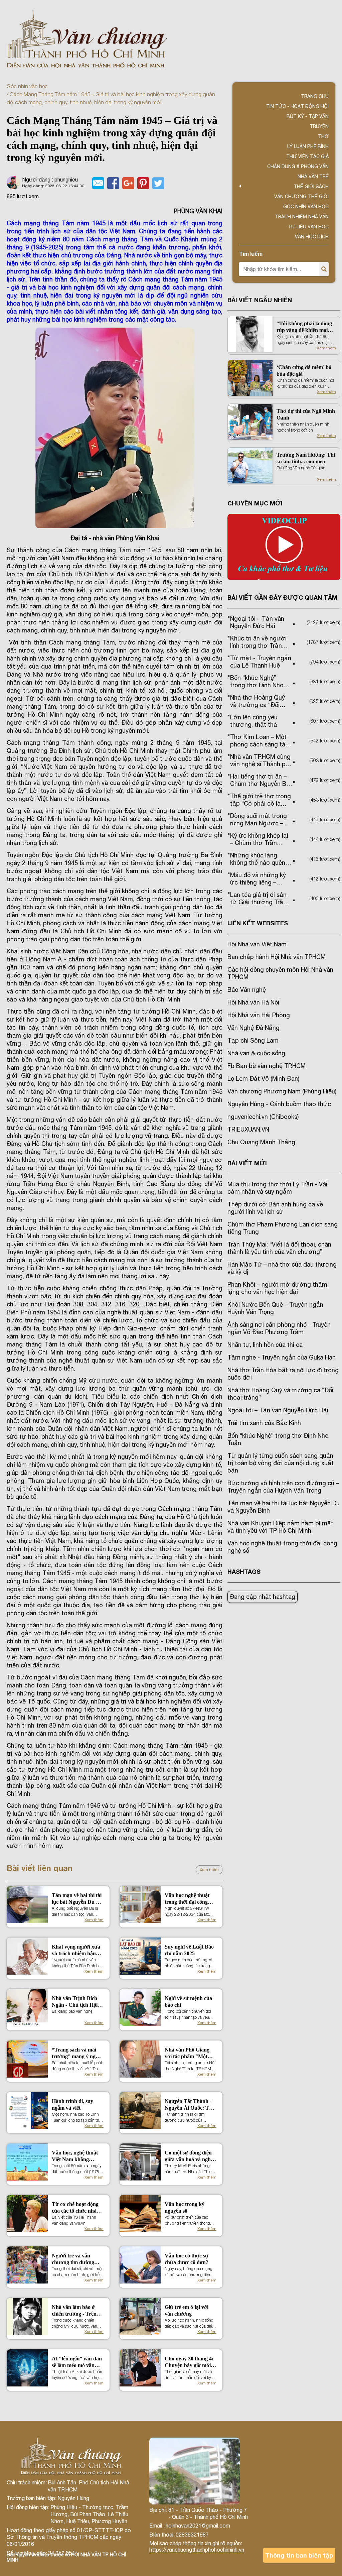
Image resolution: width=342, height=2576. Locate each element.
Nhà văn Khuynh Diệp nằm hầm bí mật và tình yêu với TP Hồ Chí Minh (280, 1527)
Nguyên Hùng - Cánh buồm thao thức (279, 1104)
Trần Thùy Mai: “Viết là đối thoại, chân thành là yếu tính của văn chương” (279, 1248)
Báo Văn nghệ (247, 990)
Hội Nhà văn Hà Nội (253, 1002)
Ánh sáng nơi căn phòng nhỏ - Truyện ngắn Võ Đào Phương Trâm (279, 1328)
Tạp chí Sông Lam (253, 1040)
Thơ (323, 136)
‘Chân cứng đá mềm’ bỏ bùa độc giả (304, 371)
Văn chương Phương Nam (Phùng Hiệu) (282, 1091)
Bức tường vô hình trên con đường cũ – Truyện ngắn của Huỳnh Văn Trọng (283, 1487)
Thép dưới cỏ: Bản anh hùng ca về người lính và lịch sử (275, 1208)
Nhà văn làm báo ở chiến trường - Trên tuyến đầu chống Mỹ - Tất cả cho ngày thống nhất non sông (77, 2311)
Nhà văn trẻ (313, 177)
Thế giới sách (311, 187)
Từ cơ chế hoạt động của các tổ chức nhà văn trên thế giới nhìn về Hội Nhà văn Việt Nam (76, 2208)
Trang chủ (315, 96)
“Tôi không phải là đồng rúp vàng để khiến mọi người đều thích (304, 327)
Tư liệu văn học (308, 227)
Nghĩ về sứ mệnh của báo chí (188, 2002)
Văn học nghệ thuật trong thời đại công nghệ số (187, 1899)
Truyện (319, 126)
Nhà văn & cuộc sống (256, 1053)
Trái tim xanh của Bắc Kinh (264, 1423)
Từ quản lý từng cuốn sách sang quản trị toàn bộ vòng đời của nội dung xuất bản (281, 1463)
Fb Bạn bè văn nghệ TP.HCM (267, 1066)
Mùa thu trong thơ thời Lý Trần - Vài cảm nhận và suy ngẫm (277, 1188)
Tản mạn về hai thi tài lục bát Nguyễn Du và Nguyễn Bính (77, 1899)
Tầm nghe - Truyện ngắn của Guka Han (282, 1357)
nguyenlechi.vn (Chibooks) (263, 1117)
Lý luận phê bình (308, 146)
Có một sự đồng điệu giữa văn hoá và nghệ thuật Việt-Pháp (189, 2156)
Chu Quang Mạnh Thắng (261, 1142)
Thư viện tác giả (307, 156)
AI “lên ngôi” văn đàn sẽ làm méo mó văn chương (77, 2362)
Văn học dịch (312, 237)
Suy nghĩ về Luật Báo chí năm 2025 (189, 1950)
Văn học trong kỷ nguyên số (185, 2207)
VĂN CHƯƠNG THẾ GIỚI (301, 197)
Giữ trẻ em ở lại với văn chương (187, 2310)
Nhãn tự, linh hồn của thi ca (265, 1345)
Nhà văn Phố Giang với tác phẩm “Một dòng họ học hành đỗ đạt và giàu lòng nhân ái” (189, 2053)
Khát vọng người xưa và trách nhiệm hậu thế (76, 1950)
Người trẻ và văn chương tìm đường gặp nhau (73, 2259)
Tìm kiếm (251, 254)
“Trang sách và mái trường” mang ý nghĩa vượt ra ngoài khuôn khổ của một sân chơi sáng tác (77, 2053)
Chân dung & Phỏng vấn (298, 166)
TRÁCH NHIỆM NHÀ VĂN (302, 217)
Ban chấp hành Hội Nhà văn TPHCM (277, 957)
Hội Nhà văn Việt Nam (257, 944)
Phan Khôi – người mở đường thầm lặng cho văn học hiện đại (277, 1288)
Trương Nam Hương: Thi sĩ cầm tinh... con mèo (306, 458)
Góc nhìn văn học (27, 86)
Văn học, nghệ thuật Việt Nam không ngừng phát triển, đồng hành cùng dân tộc (75, 2156)
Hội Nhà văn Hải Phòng (259, 1015)
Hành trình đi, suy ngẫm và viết (72, 2104)
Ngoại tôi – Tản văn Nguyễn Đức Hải (278, 1410)
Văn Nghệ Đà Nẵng (253, 1028)
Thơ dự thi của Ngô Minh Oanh (306, 414)
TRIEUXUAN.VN (248, 1129)
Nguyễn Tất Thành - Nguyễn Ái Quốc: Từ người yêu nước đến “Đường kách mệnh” (189, 2105)
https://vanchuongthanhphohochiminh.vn (197, 2550)
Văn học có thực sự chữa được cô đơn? (187, 2259)
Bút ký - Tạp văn (308, 116)
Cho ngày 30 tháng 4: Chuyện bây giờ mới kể (189, 2362)
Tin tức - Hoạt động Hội (297, 106)
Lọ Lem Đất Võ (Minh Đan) (263, 1079)
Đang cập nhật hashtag (263, 1597)
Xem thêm (209, 1870)
